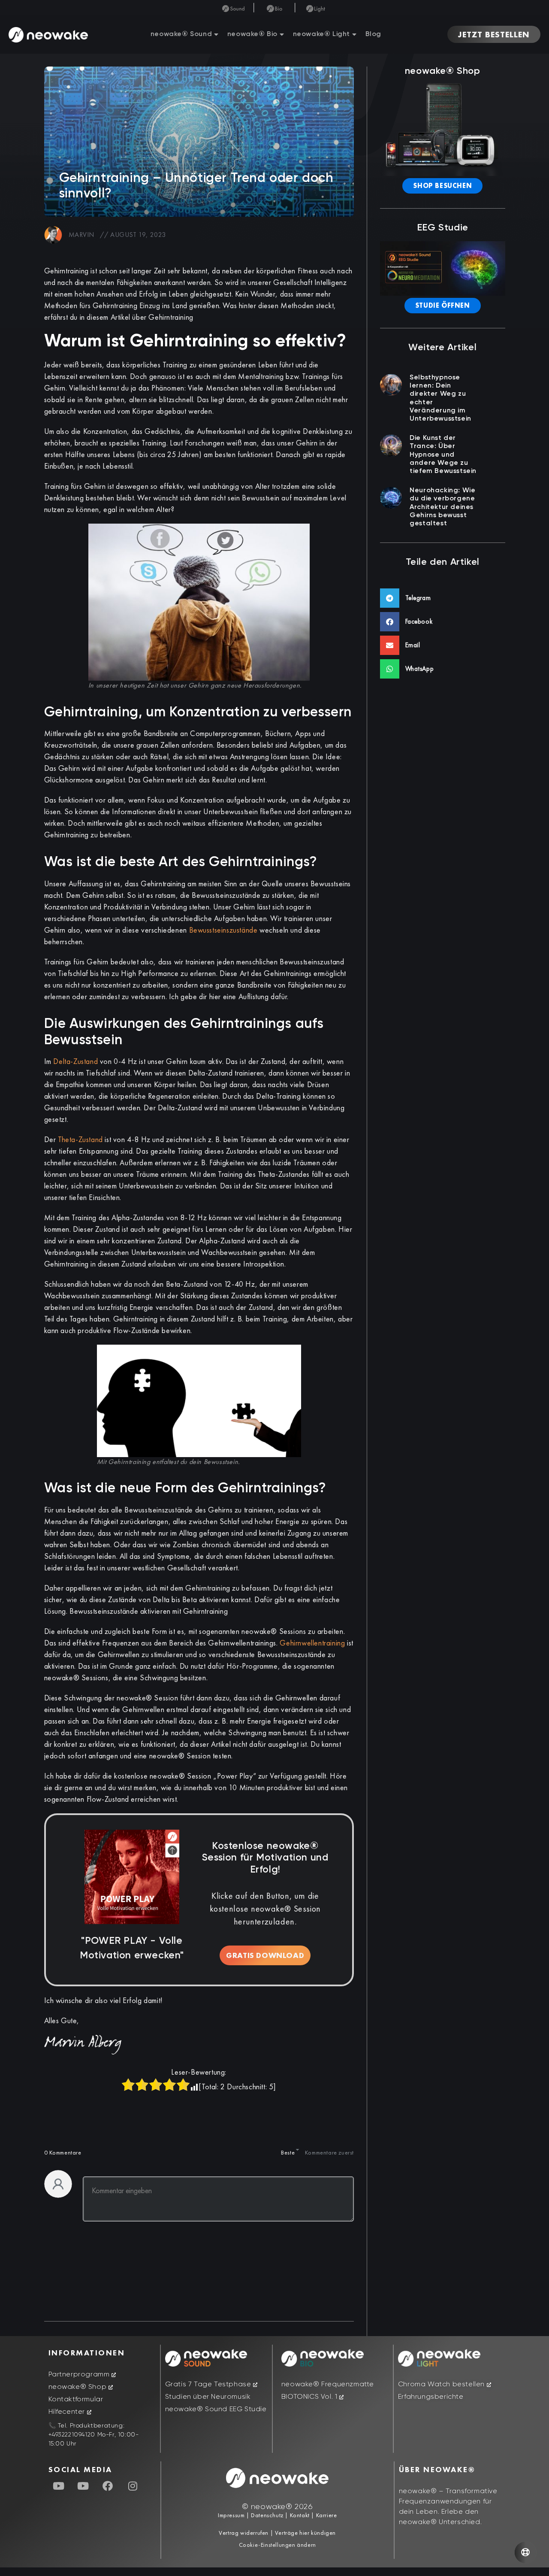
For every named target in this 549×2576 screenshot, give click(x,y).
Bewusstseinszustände (223, 930)
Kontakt (299, 2515)
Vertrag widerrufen (244, 2533)
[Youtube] (59, 2486)
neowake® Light (321, 34)
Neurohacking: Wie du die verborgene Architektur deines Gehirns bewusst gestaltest (442, 507)
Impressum (231, 2515)
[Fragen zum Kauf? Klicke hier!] (525, 2552)
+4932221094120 (72, 2435)
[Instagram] (133, 2486)
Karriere (326, 2515)
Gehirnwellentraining (312, 1643)
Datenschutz (267, 2515)
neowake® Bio (252, 34)
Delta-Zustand (75, 1061)
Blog (373, 34)
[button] (443, 598)
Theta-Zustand (80, 1139)
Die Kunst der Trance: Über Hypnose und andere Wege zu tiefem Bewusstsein (443, 455)
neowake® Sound (181, 34)
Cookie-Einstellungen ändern (278, 2545)
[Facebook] (108, 2486)
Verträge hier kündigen (305, 2533)
